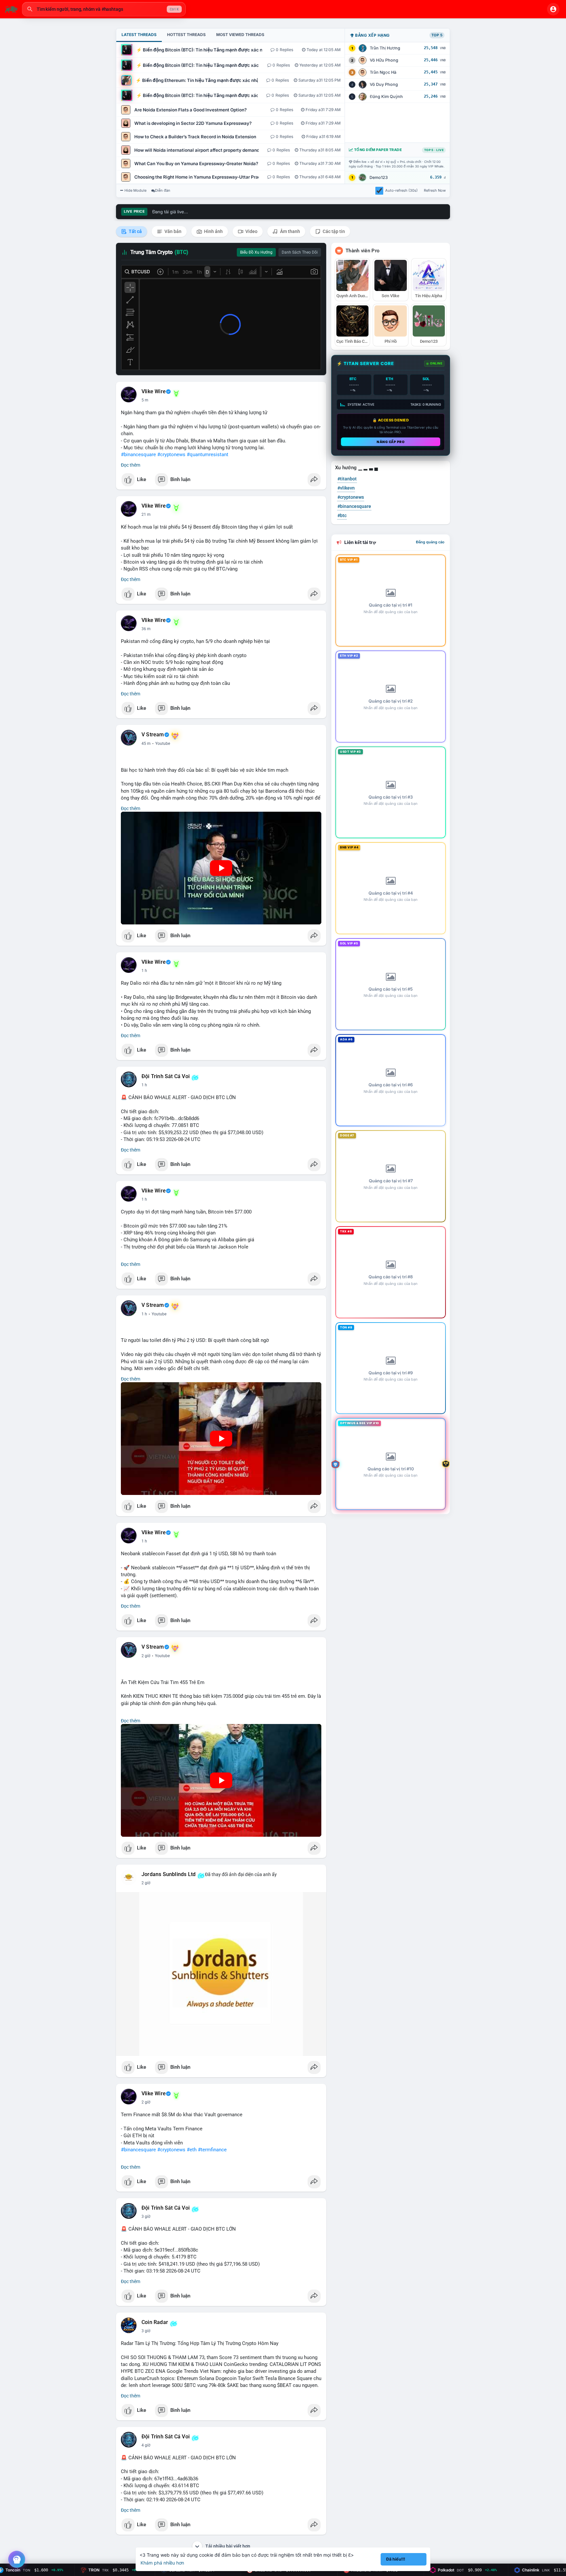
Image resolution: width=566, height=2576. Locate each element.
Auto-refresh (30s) (401, 190)
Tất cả (135, 231)
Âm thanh (290, 231)
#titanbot (347, 479)
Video (251, 231)
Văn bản (172, 231)
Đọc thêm (131, 465)
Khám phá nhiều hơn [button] (162, 2563)
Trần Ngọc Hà (383, 72)
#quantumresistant (208, 455)
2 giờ (146, 1656)
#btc (342, 515)
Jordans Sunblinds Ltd (169, 1874)
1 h (144, 971)
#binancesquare (138, 455)
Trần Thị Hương (385, 48)
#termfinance (212, 2150)
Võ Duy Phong (384, 84)
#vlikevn (346, 488)
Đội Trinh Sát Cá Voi (166, 1076)
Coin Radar (155, 2322)
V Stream (153, 735)
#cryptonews (171, 455)
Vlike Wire (154, 392)
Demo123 (379, 177)
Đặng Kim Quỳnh (386, 97)
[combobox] (104, 9)
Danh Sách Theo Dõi (300, 252)
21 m (146, 514)
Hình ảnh (213, 231)
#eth (192, 2150)
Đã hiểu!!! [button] (396, 2559)
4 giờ (146, 2445)
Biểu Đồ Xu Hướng (256, 252)
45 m (146, 744)
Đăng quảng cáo (430, 542)
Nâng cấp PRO (391, 442)
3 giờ (146, 2217)
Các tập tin (333, 231)
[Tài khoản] (553, 9)
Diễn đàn (163, 190)
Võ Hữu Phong (384, 60)
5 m (145, 400)
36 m (146, 629)
